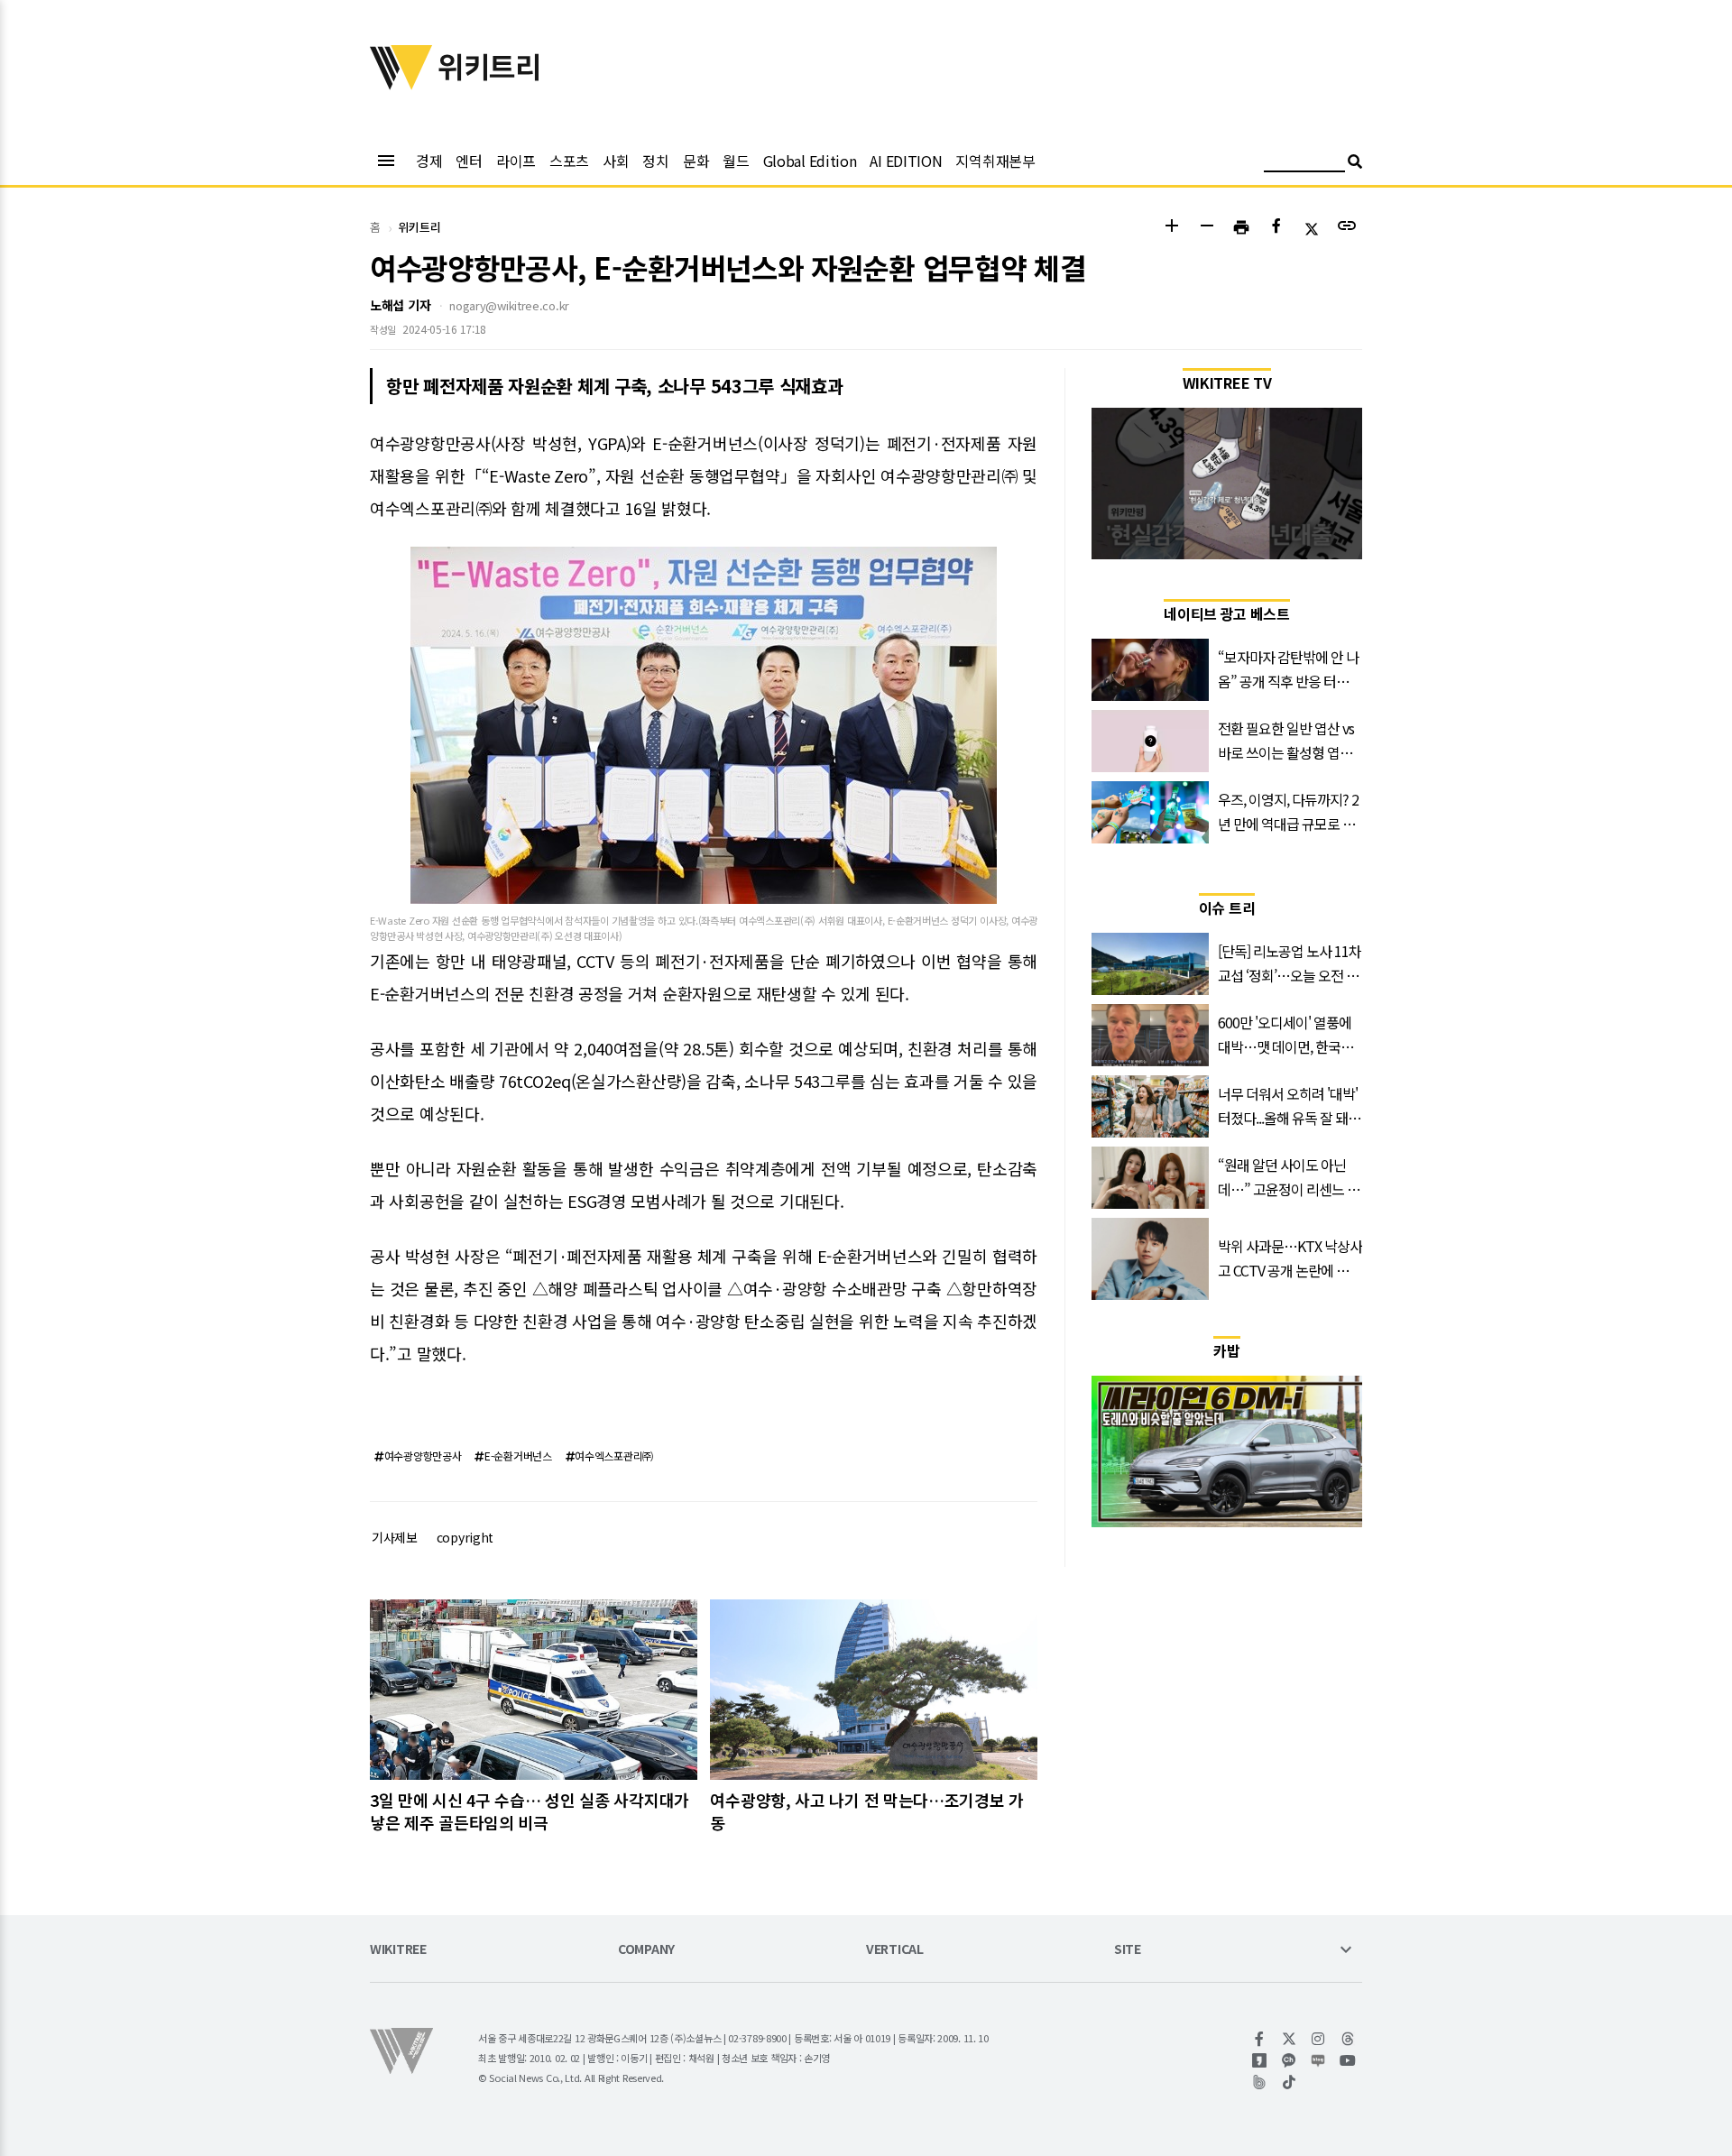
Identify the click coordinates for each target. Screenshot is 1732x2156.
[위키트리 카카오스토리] (1260, 2060)
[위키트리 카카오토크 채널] (1290, 2060)
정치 (655, 161)
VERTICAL (895, 1950)
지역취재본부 (995, 161)
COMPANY (646, 1950)
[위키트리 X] (1290, 2039)
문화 (696, 161)
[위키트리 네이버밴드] (1260, 2082)
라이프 (516, 161)
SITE (1128, 1950)
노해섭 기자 (400, 305)
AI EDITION (906, 161)
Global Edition (810, 161)
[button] (1171, 228)
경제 (429, 161)
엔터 (469, 161)
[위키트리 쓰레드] (1348, 2039)
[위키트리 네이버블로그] (1318, 2060)
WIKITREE (398, 1950)
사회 (616, 161)
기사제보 (395, 1537)
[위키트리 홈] (401, 84)
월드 (736, 161)
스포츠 (569, 161)
